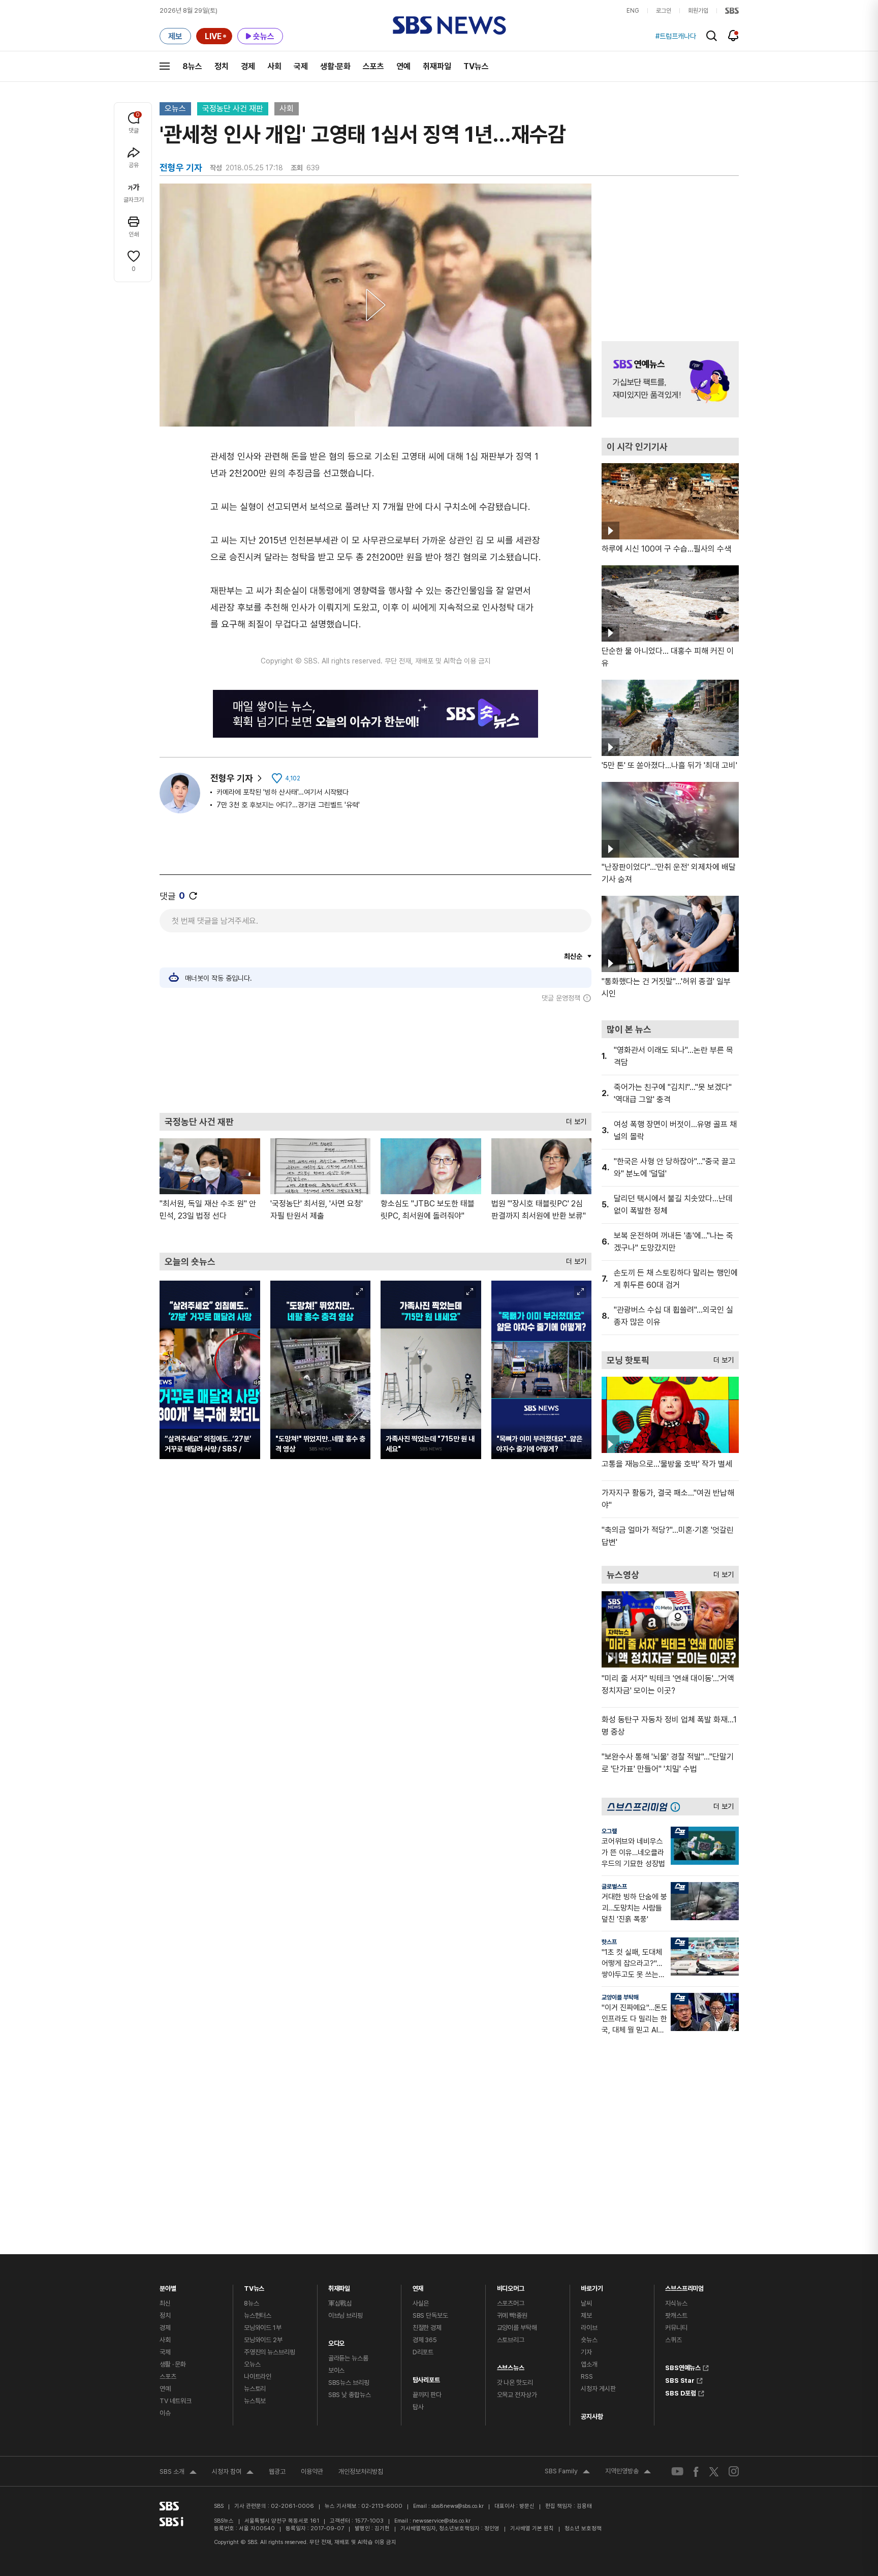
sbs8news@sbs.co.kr (458, 2506)
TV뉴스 (476, 66)
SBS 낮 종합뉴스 (350, 2395)
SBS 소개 (178, 2473)
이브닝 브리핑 (346, 2315)
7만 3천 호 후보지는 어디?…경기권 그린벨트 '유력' (288, 805)
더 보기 (574, 1119)
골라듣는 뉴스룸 (348, 2358)
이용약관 (312, 2472)
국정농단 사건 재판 (233, 109)
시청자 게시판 (598, 2389)
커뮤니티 (676, 2328)
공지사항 (592, 2417)
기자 (586, 2352)
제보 (586, 2315)
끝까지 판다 (427, 2395)
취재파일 (437, 66)
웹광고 (277, 2472)
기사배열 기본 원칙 (532, 2528)
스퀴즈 (673, 2340)
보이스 (337, 2370)
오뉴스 (175, 109)
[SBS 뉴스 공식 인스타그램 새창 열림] (734, 2471)
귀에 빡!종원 (512, 2315)
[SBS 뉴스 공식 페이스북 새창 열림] (696, 2472)
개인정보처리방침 (361, 2472)
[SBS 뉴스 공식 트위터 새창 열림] (714, 2471)
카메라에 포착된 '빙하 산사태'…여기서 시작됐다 (283, 792)
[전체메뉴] (165, 66)
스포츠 (373, 66)
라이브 (589, 2328)
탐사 (418, 2407)
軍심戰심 (340, 2303)
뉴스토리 (255, 2389)
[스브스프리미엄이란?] (678, 1807)
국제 (301, 66)
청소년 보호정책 (583, 2528)
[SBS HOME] (732, 11)
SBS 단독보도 (430, 2315)
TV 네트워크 (176, 2401)
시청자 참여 (233, 2473)
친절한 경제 (427, 2328)
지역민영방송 (628, 2472)
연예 (403, 66)
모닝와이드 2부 (263, 2340)
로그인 (664, 11)
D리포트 (423, 2352)
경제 (248, 66)
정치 (222, 66)
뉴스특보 (255, 2401)
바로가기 (592, 2286)
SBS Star (680, 2379)
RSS (587, 2376)
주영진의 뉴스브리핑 (270, 2352)
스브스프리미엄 (684, 2286)
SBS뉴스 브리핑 (349, 2383)
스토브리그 (511, 2340)
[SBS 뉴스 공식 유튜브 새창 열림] (677, 2472)
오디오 (337, 2341)
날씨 (586, 2303)
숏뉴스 (589, 2340)
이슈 (165, 2413)
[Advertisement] (375, 1057)
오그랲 (609, 1831)
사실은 (421, 2303)
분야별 (168, 2286)
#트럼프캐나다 (676, 36)
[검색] (712, 36)
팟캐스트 (676, 2315)
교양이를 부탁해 (620, 1997)
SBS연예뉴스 (683, 2367)
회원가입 (698, 11)
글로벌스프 (614, 1887)
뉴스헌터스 (258, 2315)
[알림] (733, 36)
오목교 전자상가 (517, 2395)
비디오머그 (511, 2286)
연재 (418, 2286)
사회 (274, 66)
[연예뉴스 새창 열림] (670, 379)
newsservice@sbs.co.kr (442, 2521)
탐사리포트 (426, 2377)
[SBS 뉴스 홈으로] (449, 25)
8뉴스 (192, 66)
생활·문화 (335, 66)
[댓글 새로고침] (193, 896)
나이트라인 (258, 2376)
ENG (633, 11)
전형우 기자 (232, 778)
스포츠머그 (511, 2303)
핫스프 (609, 1942)
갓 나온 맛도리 (515, 2383)
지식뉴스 (676, 2303)
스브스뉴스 (511, 2365)
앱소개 (589, 2364)
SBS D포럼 (681, 2392)
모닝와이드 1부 (263, 2328)
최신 (165, 2303)
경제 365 (425, 2340)
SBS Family (567, 2472)
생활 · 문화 (173, 2364)
